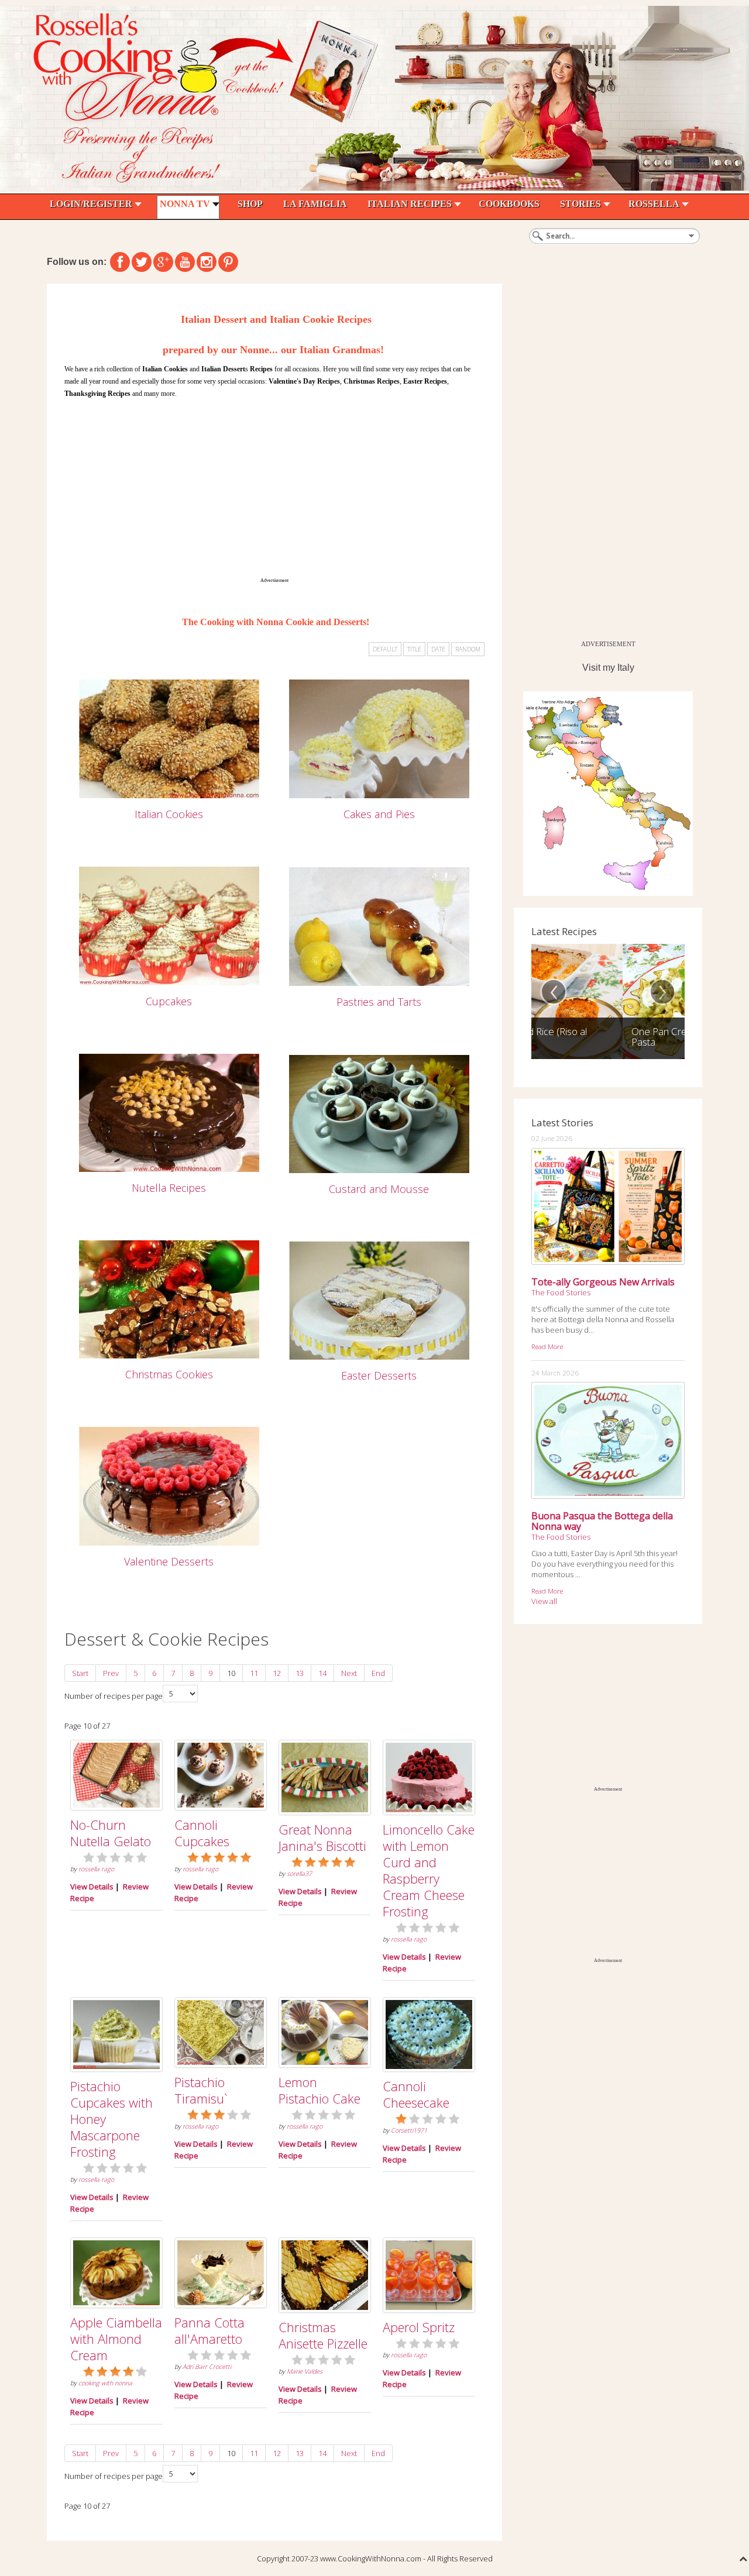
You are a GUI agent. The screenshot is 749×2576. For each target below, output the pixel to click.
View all (544, 1601)
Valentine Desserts (169, 1561)
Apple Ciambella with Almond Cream (116, 2339)
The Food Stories (561, 1292)
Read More (547, 1346)
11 (254, 1673)
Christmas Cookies (169, 1374)
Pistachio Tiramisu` (201, 2090)
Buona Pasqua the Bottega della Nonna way (602, 1521)
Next (349, 1673)
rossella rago (96, 1869)
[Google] (163, 262)
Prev (111, 1673)
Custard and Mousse (379, 1189)
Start (80, 1673)
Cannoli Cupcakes (202, 1833)
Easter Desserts (379, 1375)
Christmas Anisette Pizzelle (323, 2335)
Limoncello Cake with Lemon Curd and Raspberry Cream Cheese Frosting (429, 1870)
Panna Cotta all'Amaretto (209, 2330)
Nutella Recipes (169, 1188)
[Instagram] (207, 262)
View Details (92, 1887)
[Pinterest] (228, 262)
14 (322, 1673)
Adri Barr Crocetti (207, 2367)
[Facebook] (120, 262)
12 (277, 1673)
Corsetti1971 (409, 2130)
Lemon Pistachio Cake (319, 2090)
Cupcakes (169, 1001)
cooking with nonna (105, 2383)
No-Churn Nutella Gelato (111, 1833)
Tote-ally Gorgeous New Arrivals (603, 1282)
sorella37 (299, 1874)
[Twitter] (142, 262)
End (378, 1673)
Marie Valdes (305, 2371)
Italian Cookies (169, 814)
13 (300, 1673)
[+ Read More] (169, 738)
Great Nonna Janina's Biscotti (322, 1837)
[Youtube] (185, 262)
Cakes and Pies (379, 814)
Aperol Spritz (419, 2327)
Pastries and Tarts (379, 1002)
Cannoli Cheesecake (416, 2094)
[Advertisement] (274, 488)
